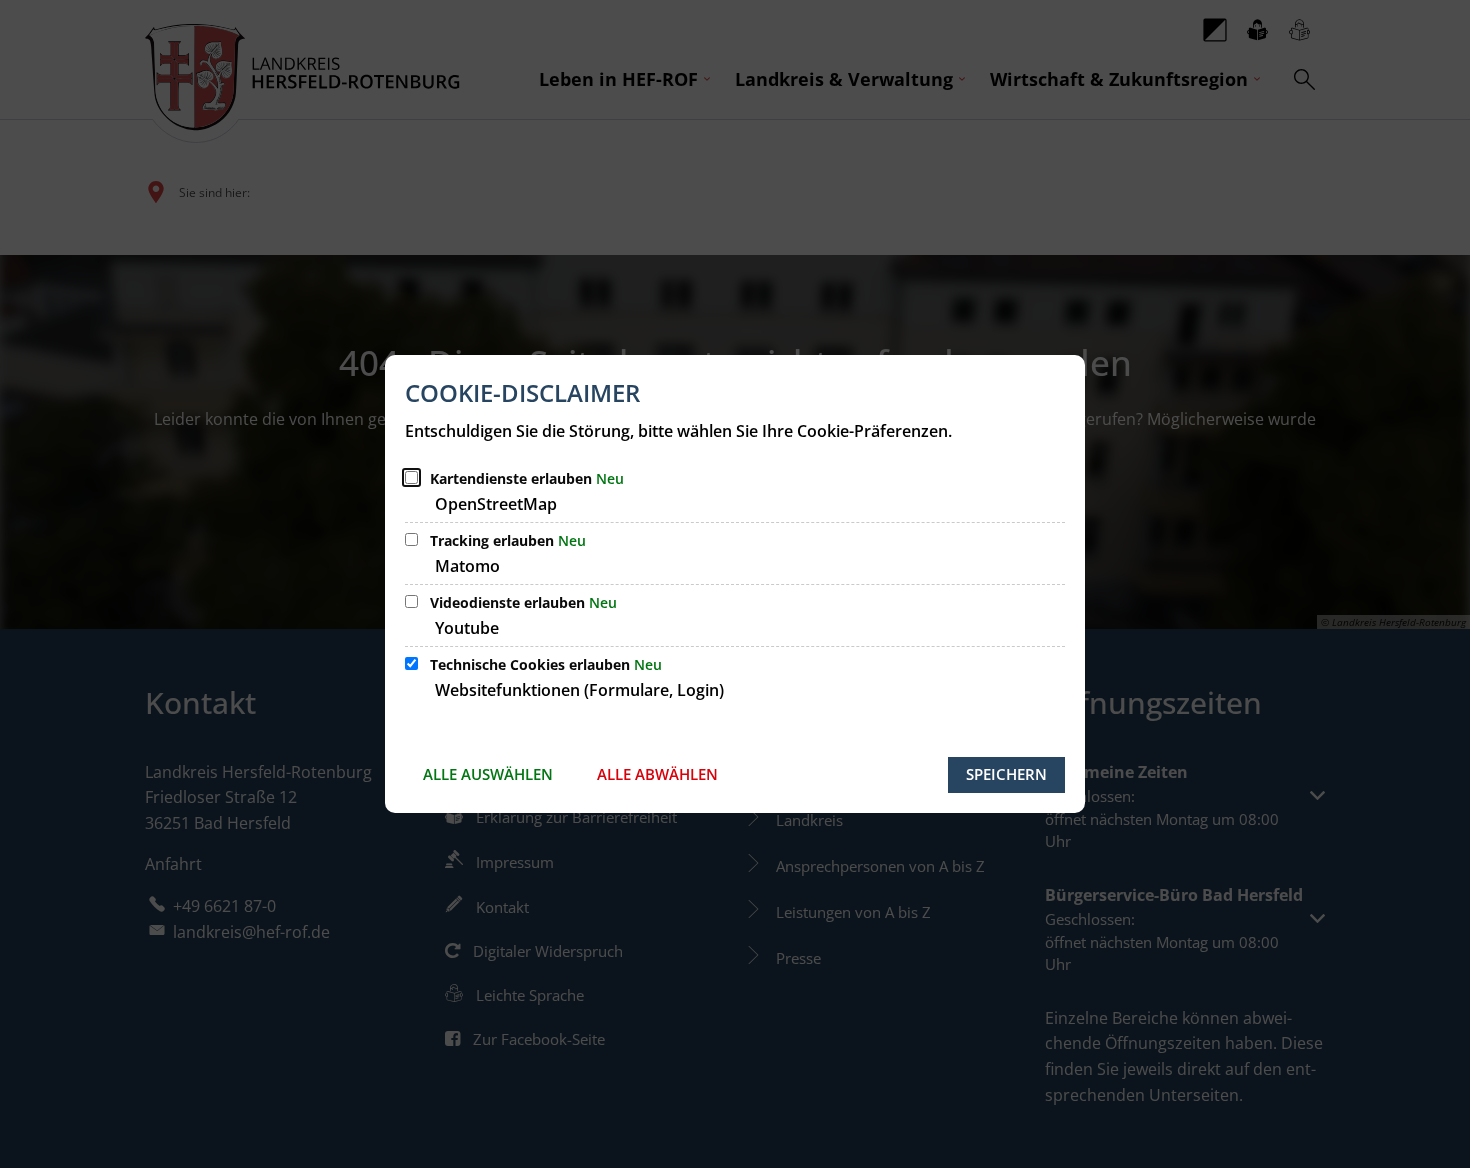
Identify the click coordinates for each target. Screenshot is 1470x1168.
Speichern (1006, 774)
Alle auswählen (488, 774)
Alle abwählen (657, 774)
